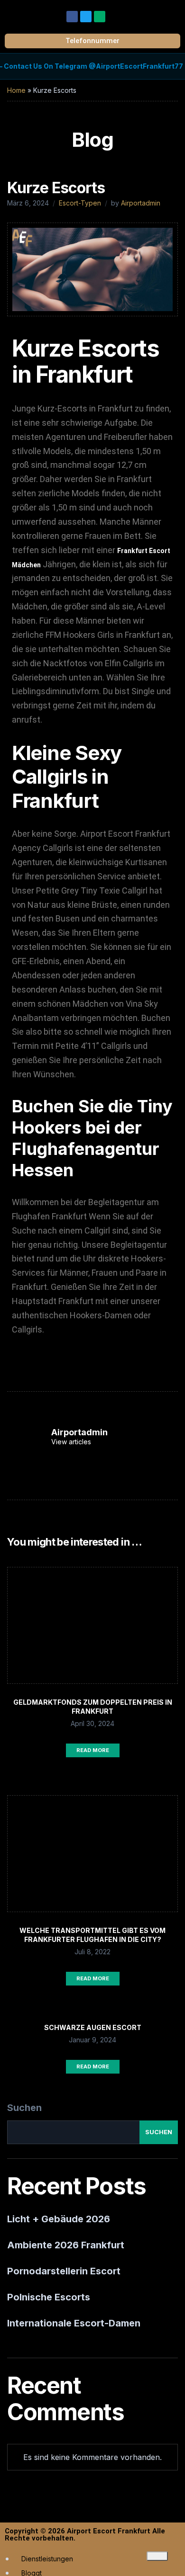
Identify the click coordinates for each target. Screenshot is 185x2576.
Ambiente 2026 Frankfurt (66, 2245)
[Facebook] (72, 17)
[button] (173, 14)
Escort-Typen (80, 203)
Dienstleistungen (47, 2559)
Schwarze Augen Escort (93, 2027)
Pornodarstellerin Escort (64, 2271)
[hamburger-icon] (157, 2556)
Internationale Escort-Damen (74, 2323)
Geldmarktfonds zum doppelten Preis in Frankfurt (93, 1707)
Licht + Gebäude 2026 (59, 2219)
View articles (72, 1442)
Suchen (24, 2108)
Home (16, 90)
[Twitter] (86, 17)
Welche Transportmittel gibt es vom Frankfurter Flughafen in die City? (92, 1935)
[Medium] (100, 17)
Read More (93, 1750)
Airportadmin (141, 203)
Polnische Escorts (49, 2297)
